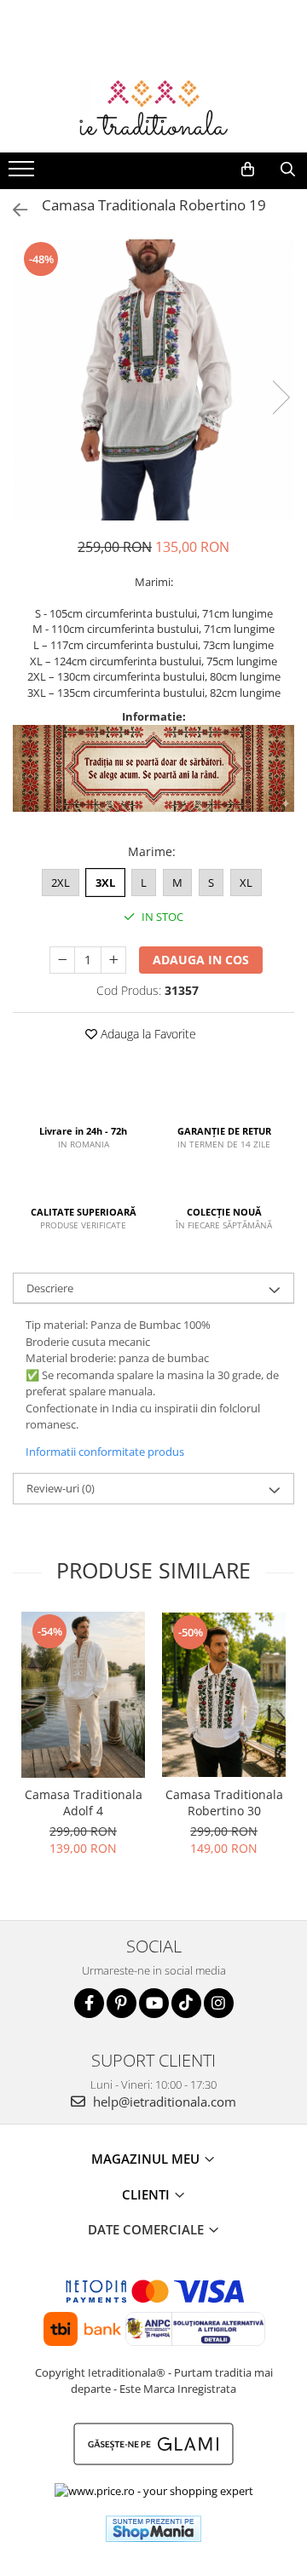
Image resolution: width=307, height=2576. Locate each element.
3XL (105, 883)
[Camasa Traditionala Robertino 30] (224, 1695)
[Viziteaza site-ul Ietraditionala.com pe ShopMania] (153, 2529)
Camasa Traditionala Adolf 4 (84, 1803)
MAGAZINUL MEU (147, 2159)
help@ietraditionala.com (163, 2102)
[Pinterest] (122, 2003)
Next (281, 397)
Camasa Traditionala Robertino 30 (224, 1803)
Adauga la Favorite (147, 1034)
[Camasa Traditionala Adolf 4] (83, 1694)
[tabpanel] (153, 380)
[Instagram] (219, 2003)
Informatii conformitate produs (105, 1452)
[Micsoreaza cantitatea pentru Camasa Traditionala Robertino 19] (62, 960)
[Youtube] (154, 2003)
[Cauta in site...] (288, 170)
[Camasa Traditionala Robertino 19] (153, 380)
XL (246, 883)
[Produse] (23, 174)
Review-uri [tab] (61, 1488)
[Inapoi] (13, 210)
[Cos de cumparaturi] (248, 170)
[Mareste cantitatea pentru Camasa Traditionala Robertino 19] (113, 960)
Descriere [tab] (50, 1288)
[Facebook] (89, 2003)
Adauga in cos (201, 960)
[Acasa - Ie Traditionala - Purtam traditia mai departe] (153, 110)
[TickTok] (186, 2003)
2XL (61, 883)
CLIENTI (148, 2194)
